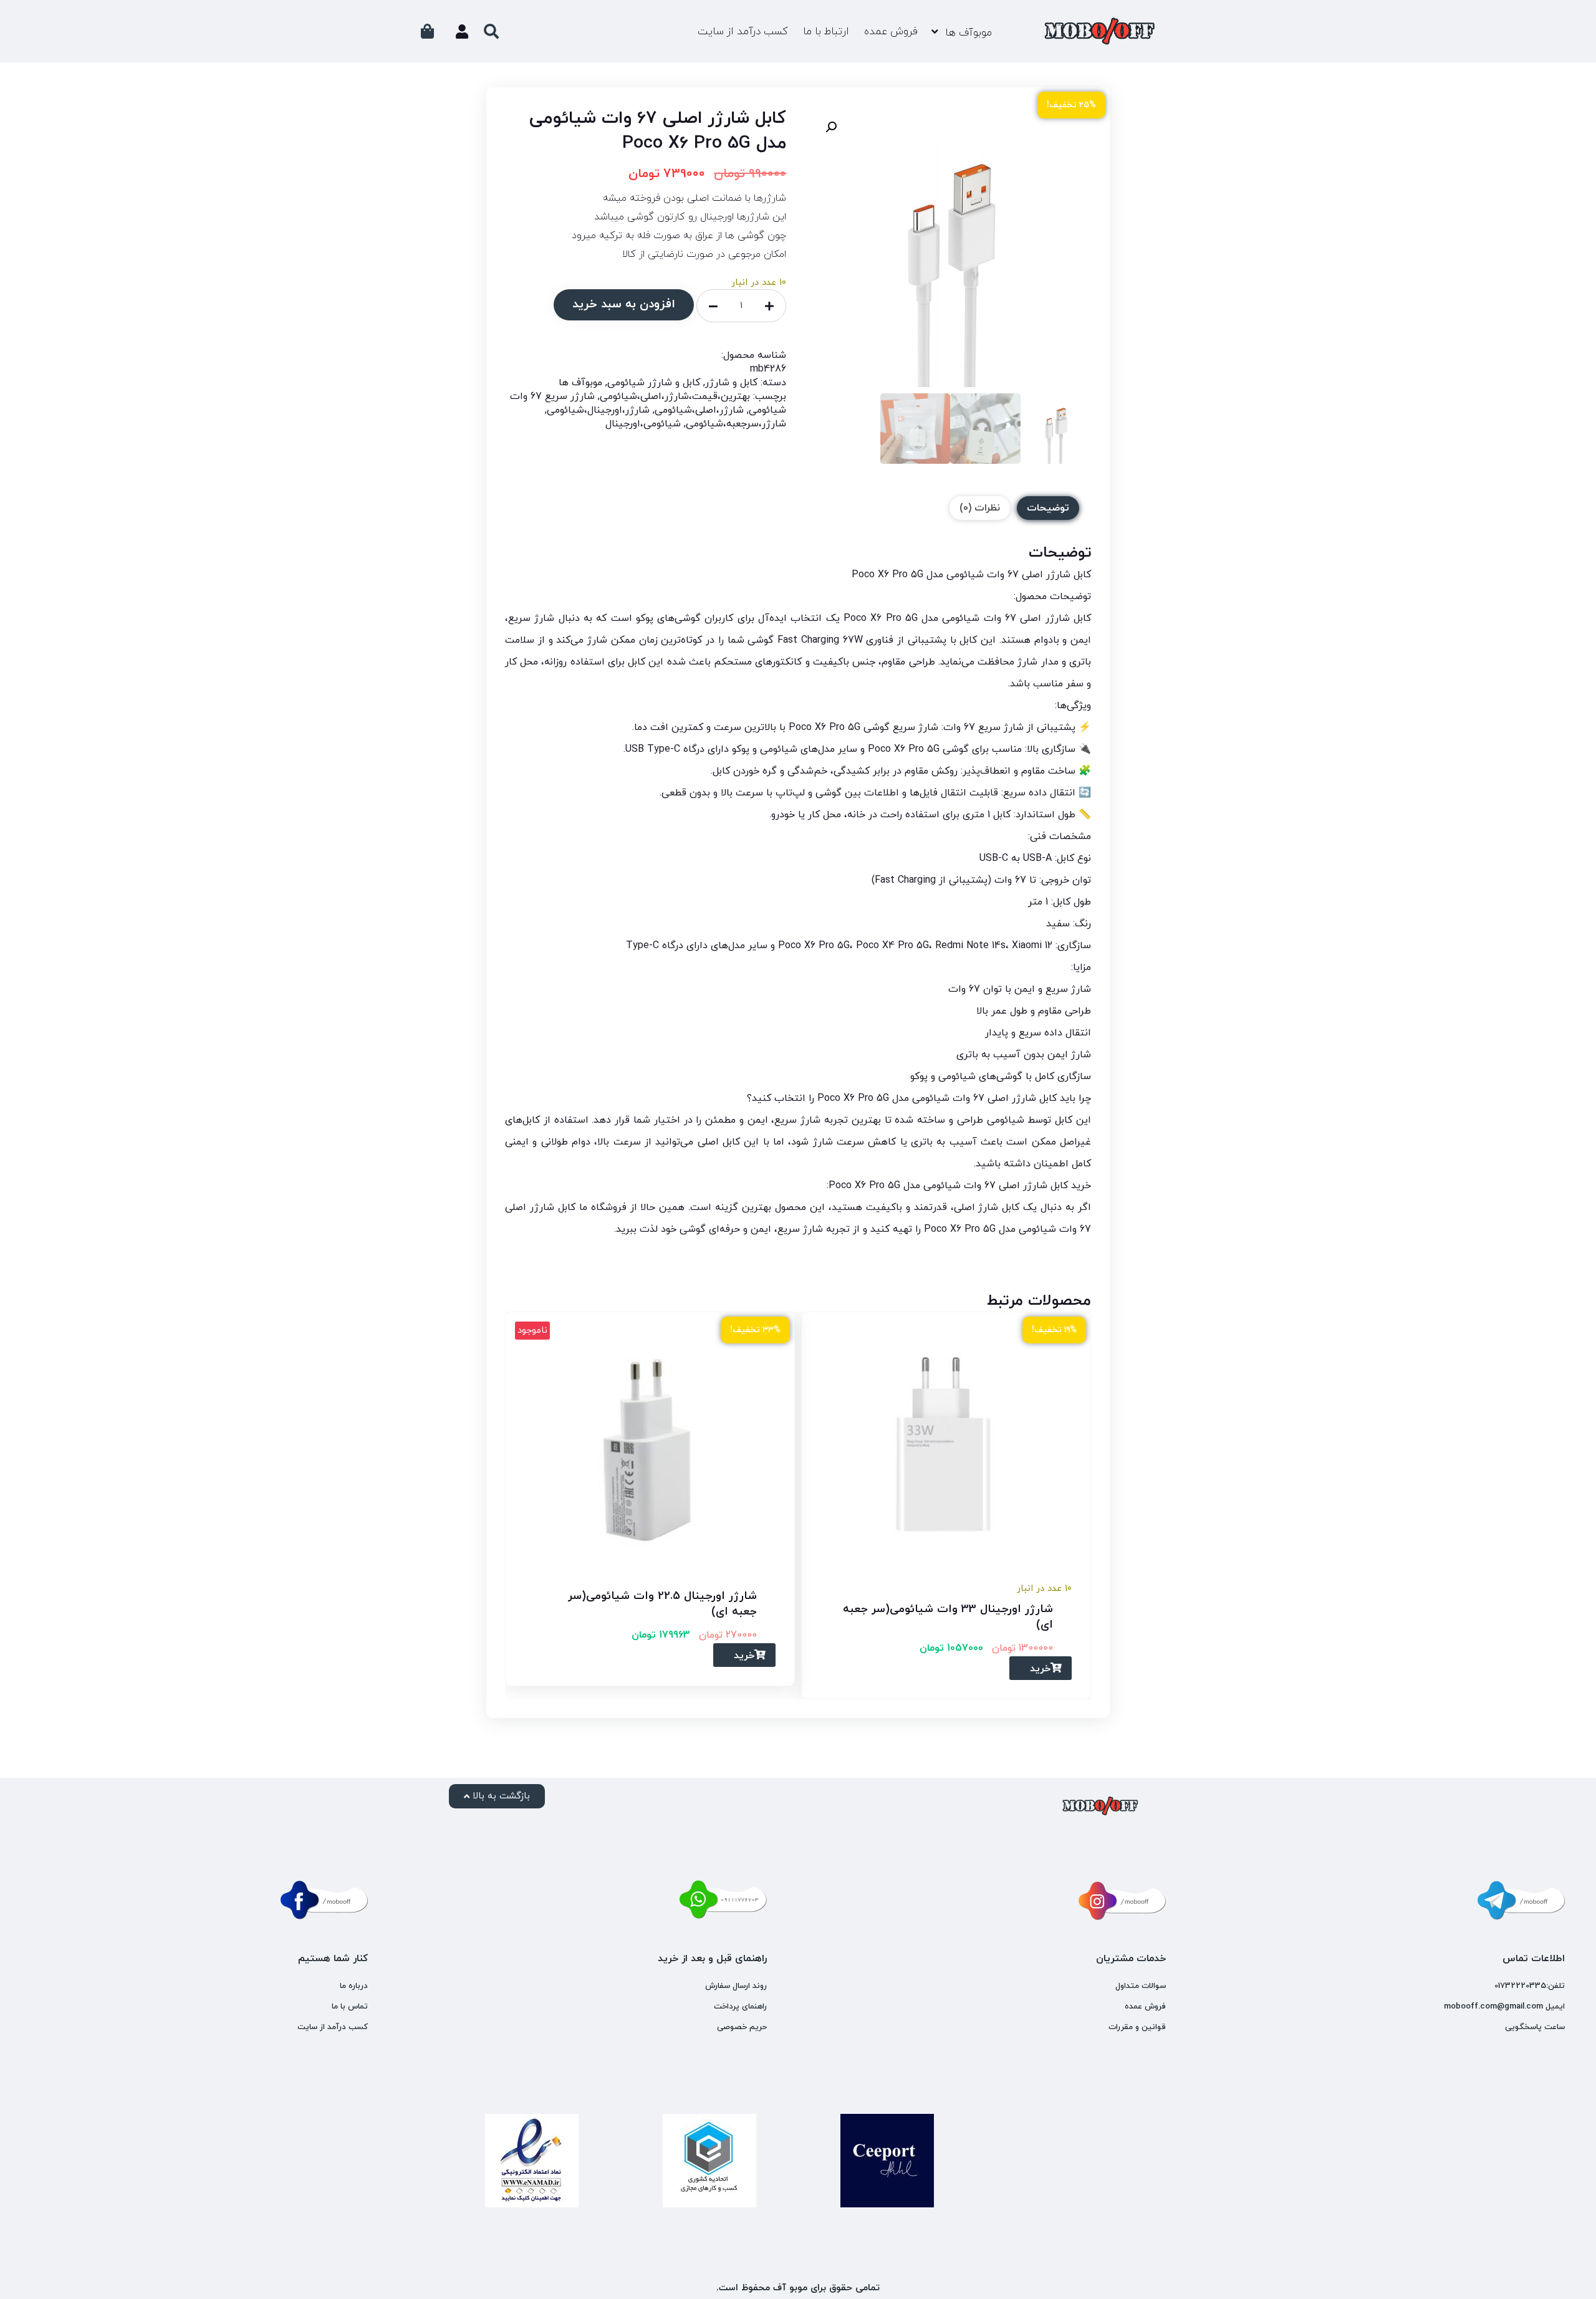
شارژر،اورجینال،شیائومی (598, 410)
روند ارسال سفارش (736, 1986)
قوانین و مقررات (1137, 2027)
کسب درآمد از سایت (743, 32)
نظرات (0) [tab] (980, 508)
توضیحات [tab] (1048, 508)
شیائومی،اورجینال (643, 424)
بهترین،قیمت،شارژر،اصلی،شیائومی (675, 396)
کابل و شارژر (731, 383)
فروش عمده (891, 32)
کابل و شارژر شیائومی (654, 383)
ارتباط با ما (826, 32)
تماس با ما (350, 2007)
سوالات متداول (1141, 1986)
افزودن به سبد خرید (624, 305)
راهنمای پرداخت (740, 2007)
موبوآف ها (969, 33)
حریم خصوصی (742, 2027)
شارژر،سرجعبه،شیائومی (736, 424)
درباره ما (354, 1986)
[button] (831, 127)
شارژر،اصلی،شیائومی (699, 410)
